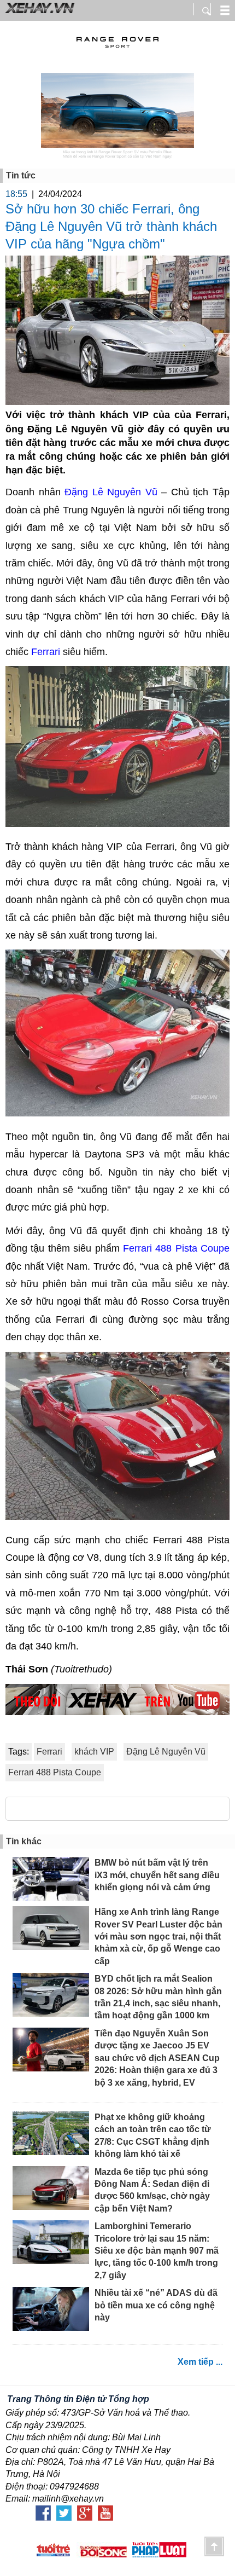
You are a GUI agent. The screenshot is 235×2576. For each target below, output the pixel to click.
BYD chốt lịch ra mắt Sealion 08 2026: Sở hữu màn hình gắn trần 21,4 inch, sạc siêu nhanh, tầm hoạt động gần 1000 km (158, 1997)
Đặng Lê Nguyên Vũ (111, 492)
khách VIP (94, 1752)
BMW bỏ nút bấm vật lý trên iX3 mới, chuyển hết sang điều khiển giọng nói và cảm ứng (157, 1875)
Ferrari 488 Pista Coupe (175, 1248)
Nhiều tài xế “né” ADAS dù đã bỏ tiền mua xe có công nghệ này (156, 2305)
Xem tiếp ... (200, 2362)
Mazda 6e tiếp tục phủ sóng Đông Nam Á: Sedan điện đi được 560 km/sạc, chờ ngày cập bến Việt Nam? (152, 2190)
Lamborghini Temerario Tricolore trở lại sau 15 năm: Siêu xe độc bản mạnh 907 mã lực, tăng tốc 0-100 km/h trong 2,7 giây (157, 2251)
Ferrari (47, 652)
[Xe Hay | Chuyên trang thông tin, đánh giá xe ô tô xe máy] (38, 12)
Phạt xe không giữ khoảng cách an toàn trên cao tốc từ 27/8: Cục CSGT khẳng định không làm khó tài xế (153, 2135)
